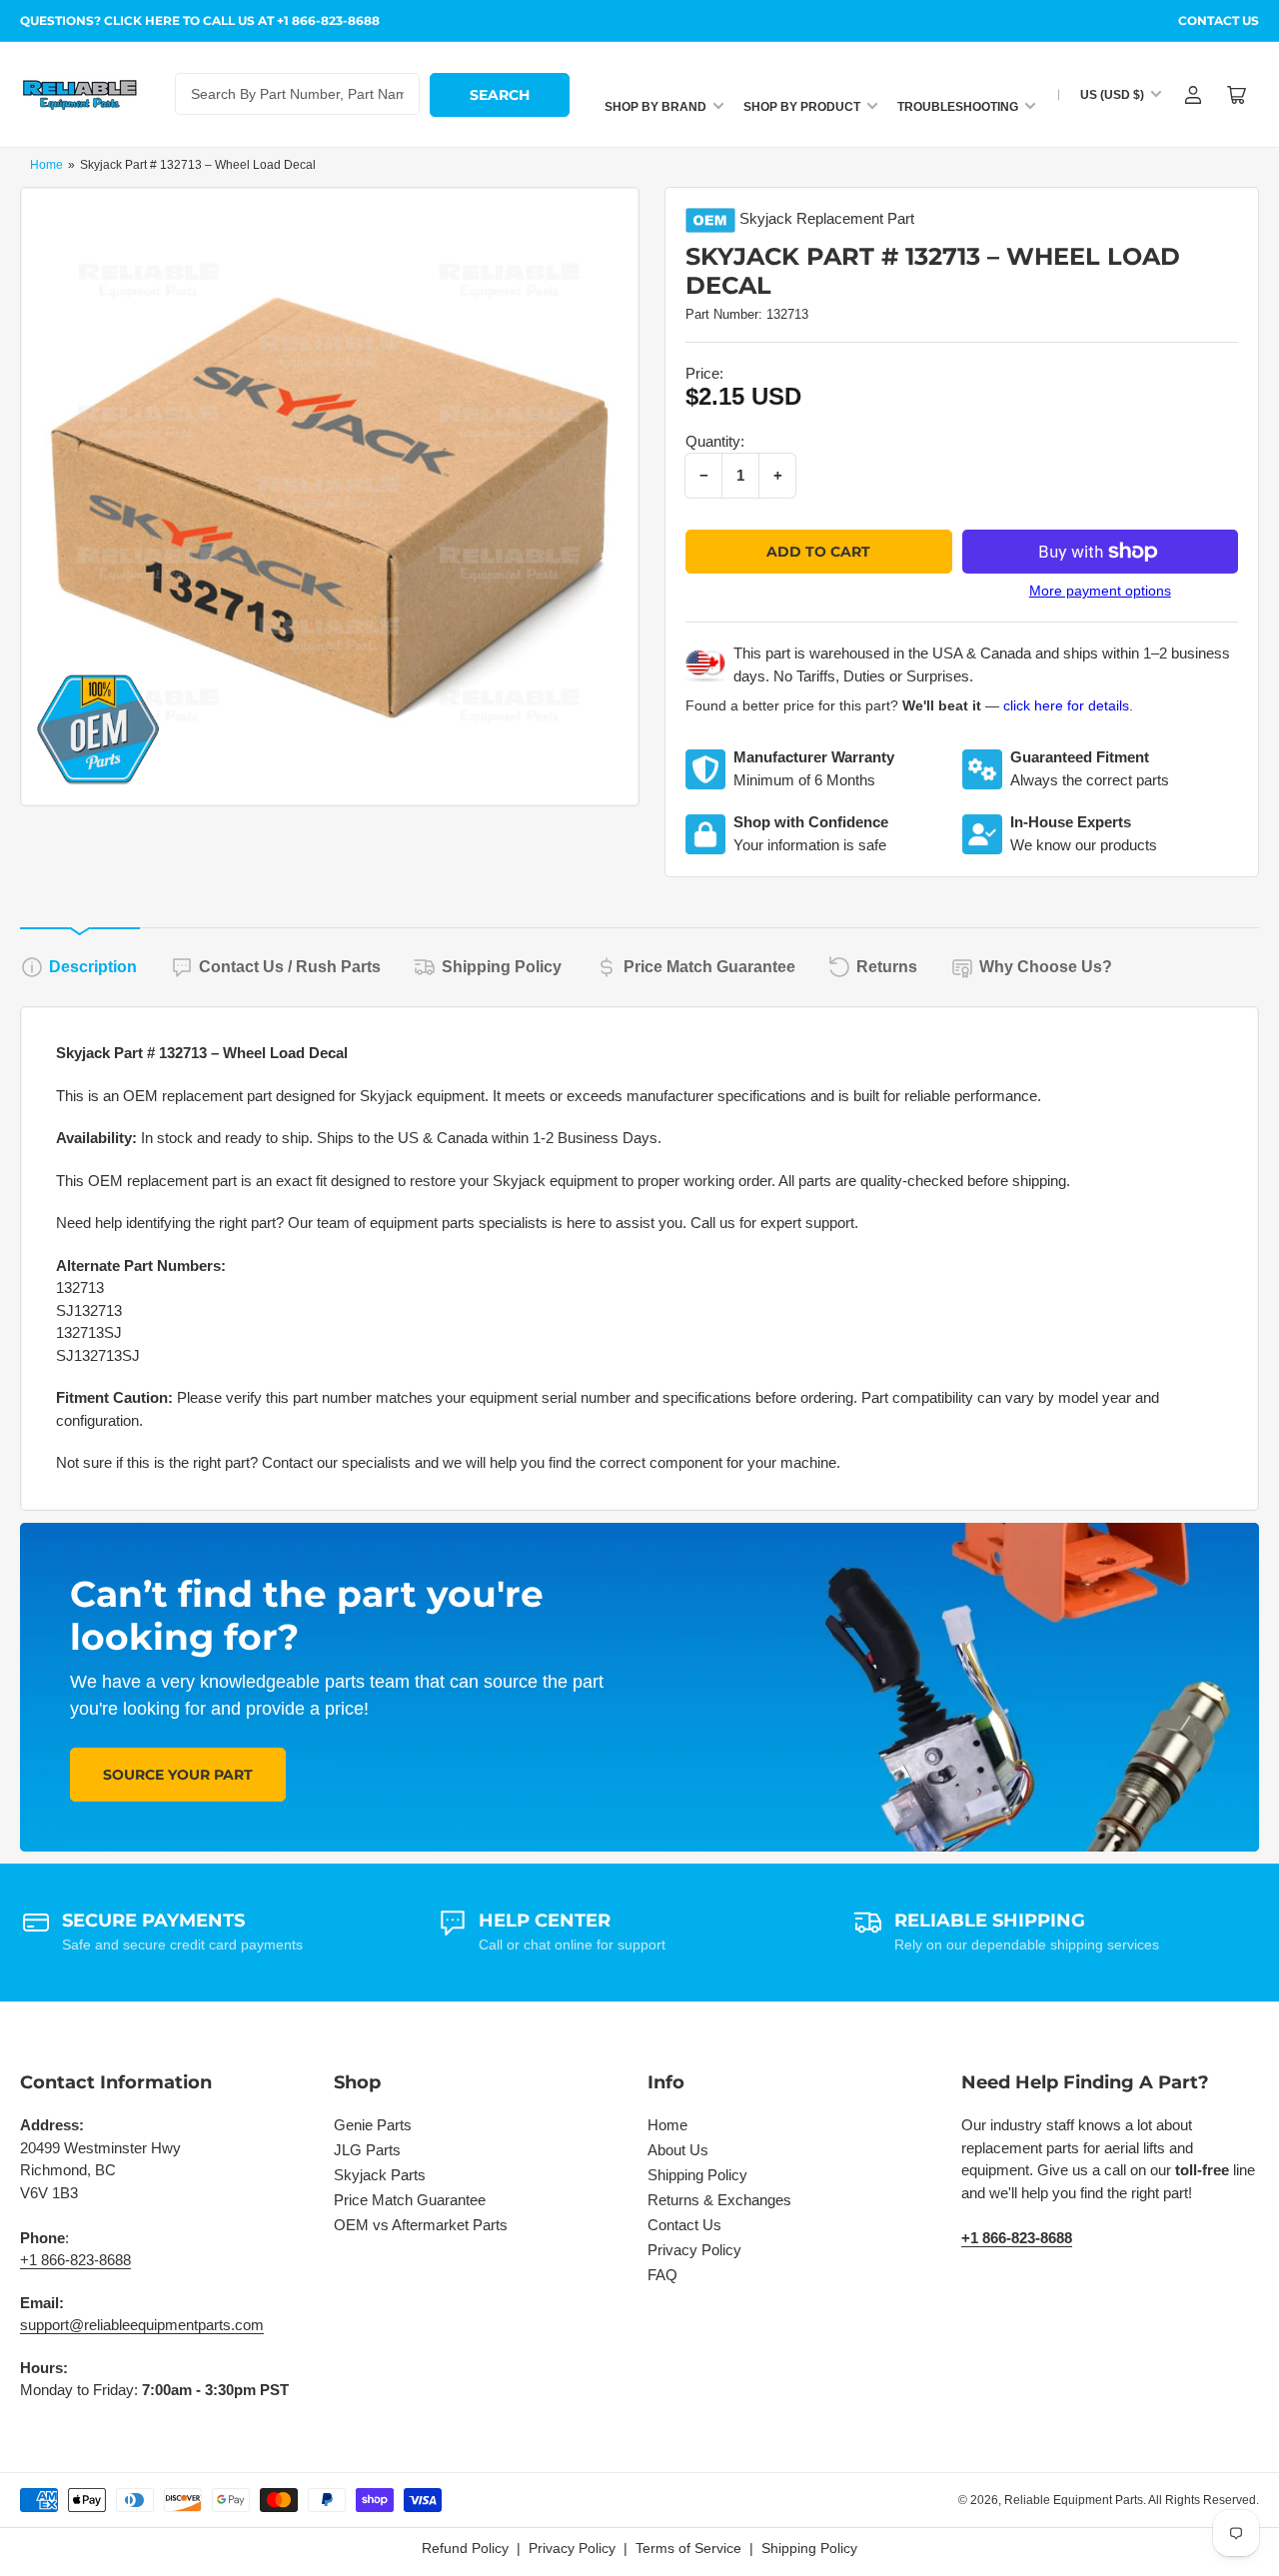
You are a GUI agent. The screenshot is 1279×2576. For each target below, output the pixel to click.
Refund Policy (465, 2548)
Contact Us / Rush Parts (290, 967)
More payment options (1100, 591)
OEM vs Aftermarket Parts (421, 2225)
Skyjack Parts (380, 2175)
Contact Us (1219, 20)
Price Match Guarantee (709, 967)
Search (500, 95)
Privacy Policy (694, 2250)
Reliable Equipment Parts (1074, 2500)
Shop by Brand (655, 107)
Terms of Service (688, 2548)
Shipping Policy (502, 967)
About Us (678, 2150)
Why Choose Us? (1046, 967)
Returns (887, 967)
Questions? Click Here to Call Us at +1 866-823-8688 (200, 20)
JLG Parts (367, 2150)
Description (93, 967)
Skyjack (766, 218)
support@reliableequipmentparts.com (142, 2325)
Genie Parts (373, 2125)
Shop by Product (802, 107)
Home (46, 165)
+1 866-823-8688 (75, 2260)
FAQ (662, 2275)
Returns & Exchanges (719, 2200)
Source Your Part (178, 1775)
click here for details (1066, 705)
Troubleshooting (958, 107)
